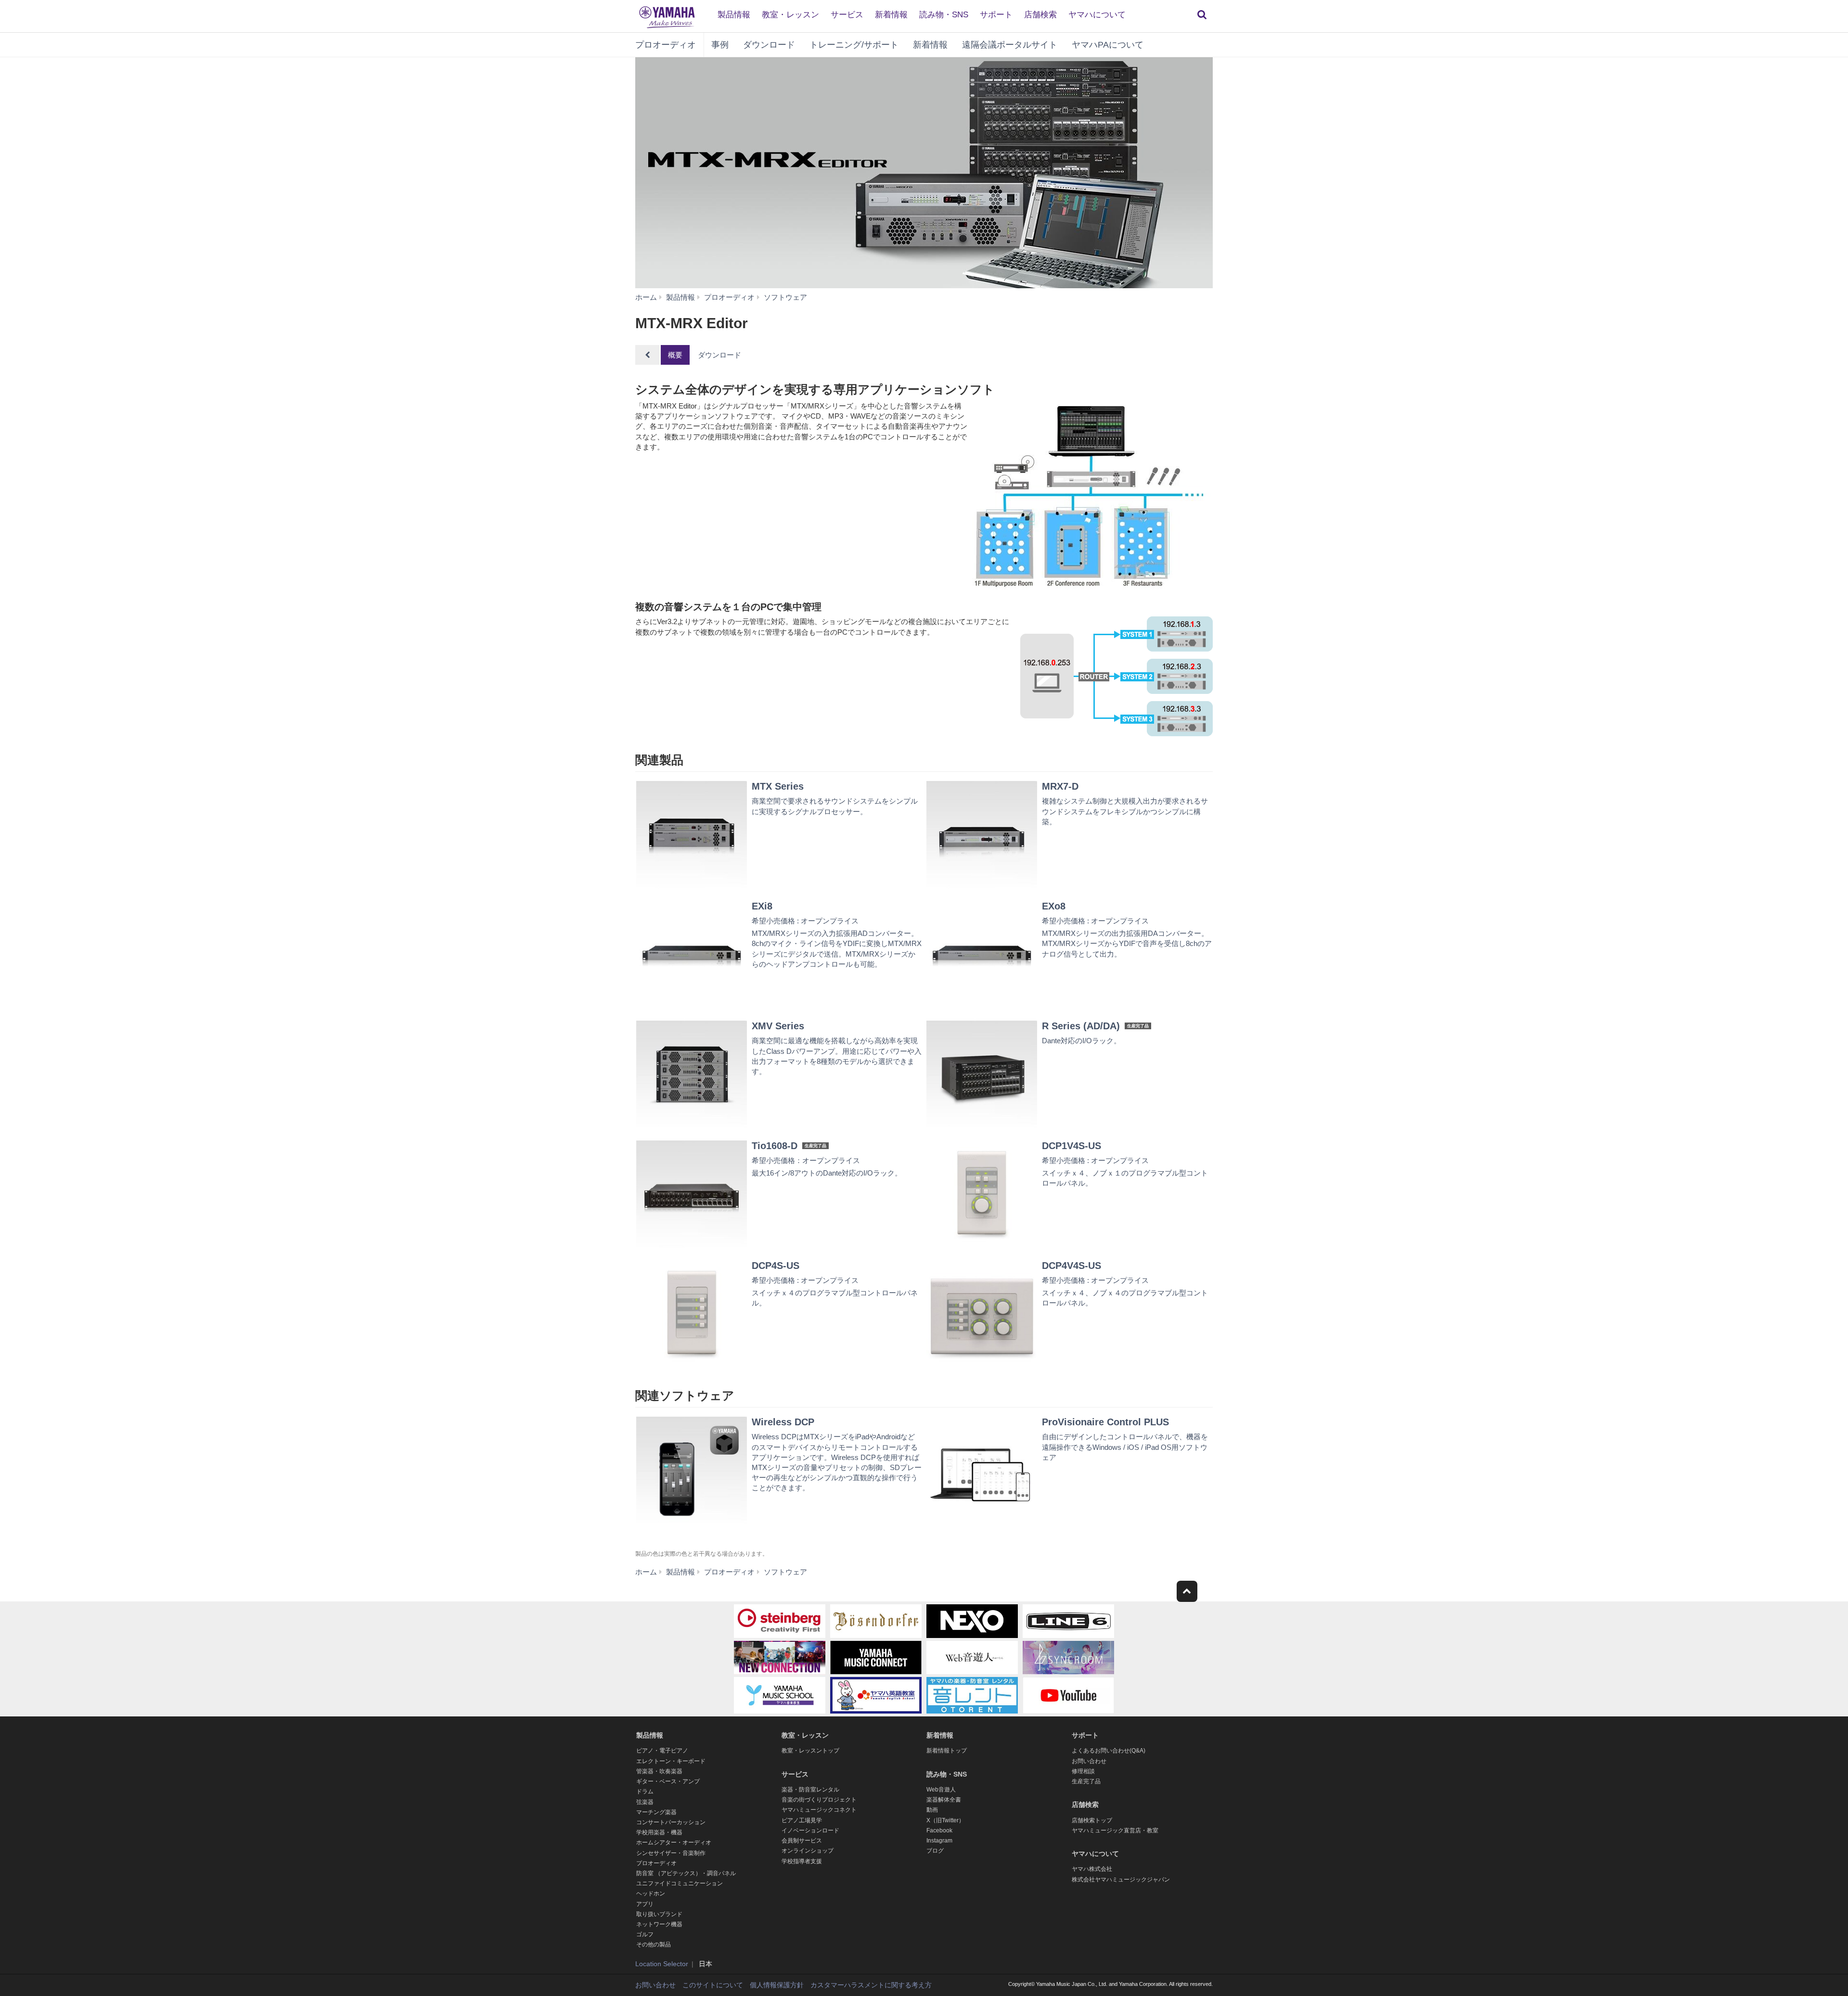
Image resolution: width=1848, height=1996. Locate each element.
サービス (847, 15)
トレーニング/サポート (854, 45)
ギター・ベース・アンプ (668, 1781)
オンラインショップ (808, 1851)
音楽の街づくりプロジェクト (819, 1800)
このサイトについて (713, 1985)
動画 (932, 1810)
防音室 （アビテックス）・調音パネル (686, 1873)
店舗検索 (1040, 15)
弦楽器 (645, 1802)
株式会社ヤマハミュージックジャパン (1121, 1880)
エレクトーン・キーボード (671, 1761)
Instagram (939, 1841)
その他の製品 (654, 1945)
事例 (720, 45)
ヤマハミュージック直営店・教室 (1115, 1830)
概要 (675, 355)
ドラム (645, 1791)
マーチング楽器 (656, 1812)
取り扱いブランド (659, 1914)
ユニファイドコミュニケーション (680, 1883)
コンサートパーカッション (671, 1822)
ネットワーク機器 (659, 1924)
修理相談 (1083, 1771)
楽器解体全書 (944, 1800)
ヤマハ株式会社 (1092, 1869)
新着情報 (891, 15)
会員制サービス (802, 1841)
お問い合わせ (1089, 1761)
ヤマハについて (1097, 15)
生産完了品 (1086, 1781)
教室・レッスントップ (810, 1751)
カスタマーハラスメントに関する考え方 (871, 1985)
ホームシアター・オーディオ (674, 1842)
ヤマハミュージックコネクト (819, 1810)
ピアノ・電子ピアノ (662, 1751)
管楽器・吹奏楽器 (659, 1771)
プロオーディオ (666, 45)
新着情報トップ (947, 1751)
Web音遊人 (941, 1790)
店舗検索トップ (1092, 1820)
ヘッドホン (651, 1894)
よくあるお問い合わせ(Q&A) (1109, 1751)
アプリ (645, 1904)
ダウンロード (769, 45)
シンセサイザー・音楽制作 (671, 1853)
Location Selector (662, 1964)
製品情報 (734, 15)
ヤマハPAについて (1108, 45)
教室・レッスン (790, 15)
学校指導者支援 (802, 1861)
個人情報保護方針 (777, 1985)
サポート (996, 15)
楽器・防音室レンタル (810, 1790)
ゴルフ (645, 1934)
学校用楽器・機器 (659, 1832)
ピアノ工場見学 (802, 1820)
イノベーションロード (810, 1830)
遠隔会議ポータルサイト (1010, 45)
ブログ (935, 1851)
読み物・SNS (944, 15)
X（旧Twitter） (945, 1820)
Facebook (939, 1830)
